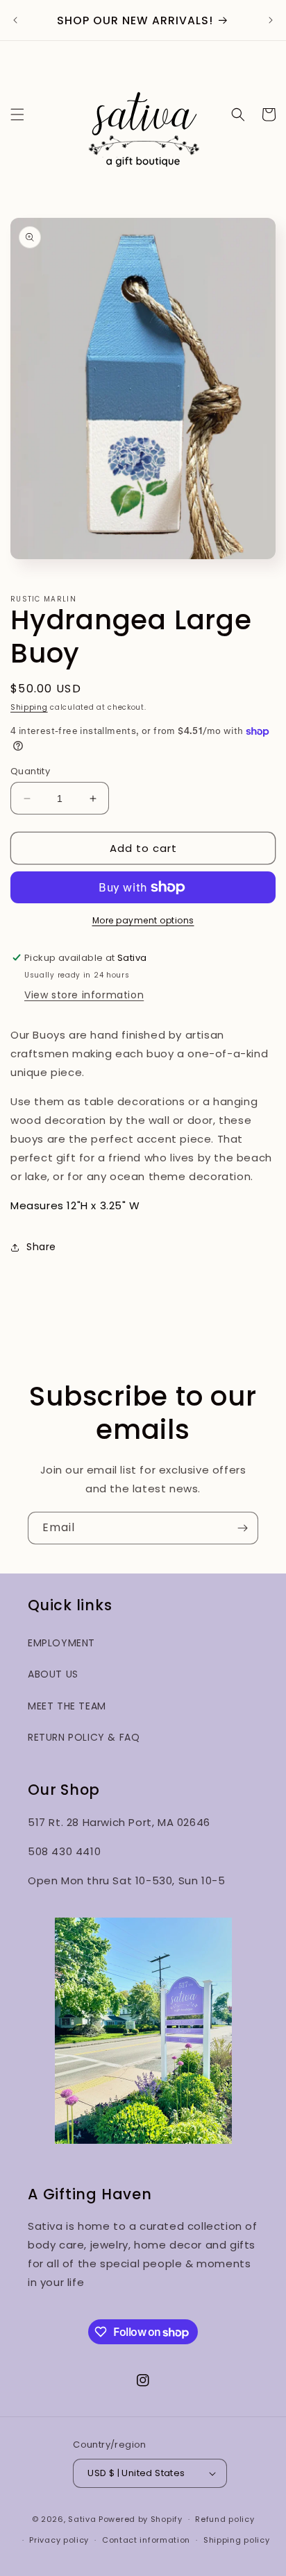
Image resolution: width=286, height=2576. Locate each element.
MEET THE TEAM (67, 1706)
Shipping (29, 707)
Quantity (30, 771)
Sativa (82, 2519)
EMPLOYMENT (61, 1643)
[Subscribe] (242, 1528)
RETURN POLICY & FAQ (84, 1737)
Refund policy (225, 2519)
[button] (17, 114)
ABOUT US (53, 1674)
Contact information (146, 2540)
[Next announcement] (271, 20)
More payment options (143, 920)
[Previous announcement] (15, 20)
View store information (84, 995)
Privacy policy (59, 2540)
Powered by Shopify (141, 2519)
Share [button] (41, 1247)
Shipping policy (237, 2540)
